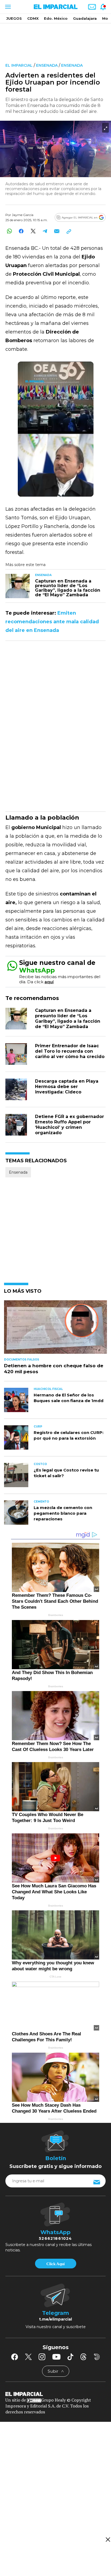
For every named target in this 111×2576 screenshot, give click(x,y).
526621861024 (55, 2238)
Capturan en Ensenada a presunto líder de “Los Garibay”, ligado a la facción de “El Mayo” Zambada (68, 1018)
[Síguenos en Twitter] (28, 2357)
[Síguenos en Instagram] (42, 2357)
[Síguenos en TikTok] (70, 2357)
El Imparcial (19, 65)
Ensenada (47, 65)
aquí (49, 982)
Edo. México (56, 18)
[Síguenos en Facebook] (15, 2357)
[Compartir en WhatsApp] (9, 231)
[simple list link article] (55, 1329)
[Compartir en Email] (57, 231)
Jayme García (23, 215)
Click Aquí (55, 2264)
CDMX (33, 18)
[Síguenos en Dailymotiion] (97, 2357)
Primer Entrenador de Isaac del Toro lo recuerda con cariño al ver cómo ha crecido (70, 1051)
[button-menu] (7, 7)
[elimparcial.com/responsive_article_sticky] (108, 2539)
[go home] (55, 2394)
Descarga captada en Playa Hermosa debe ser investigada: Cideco (67, 1087)
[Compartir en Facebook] (21, 231)
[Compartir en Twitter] (33, 231)
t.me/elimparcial (55, 2319)
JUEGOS (14, 18)
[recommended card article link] (18, 586)
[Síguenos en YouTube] (56, 2357)
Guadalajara (85, 18)
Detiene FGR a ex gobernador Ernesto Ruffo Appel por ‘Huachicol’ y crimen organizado (70, 1125)
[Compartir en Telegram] (45, 231)
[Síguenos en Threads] (84, 2357)
